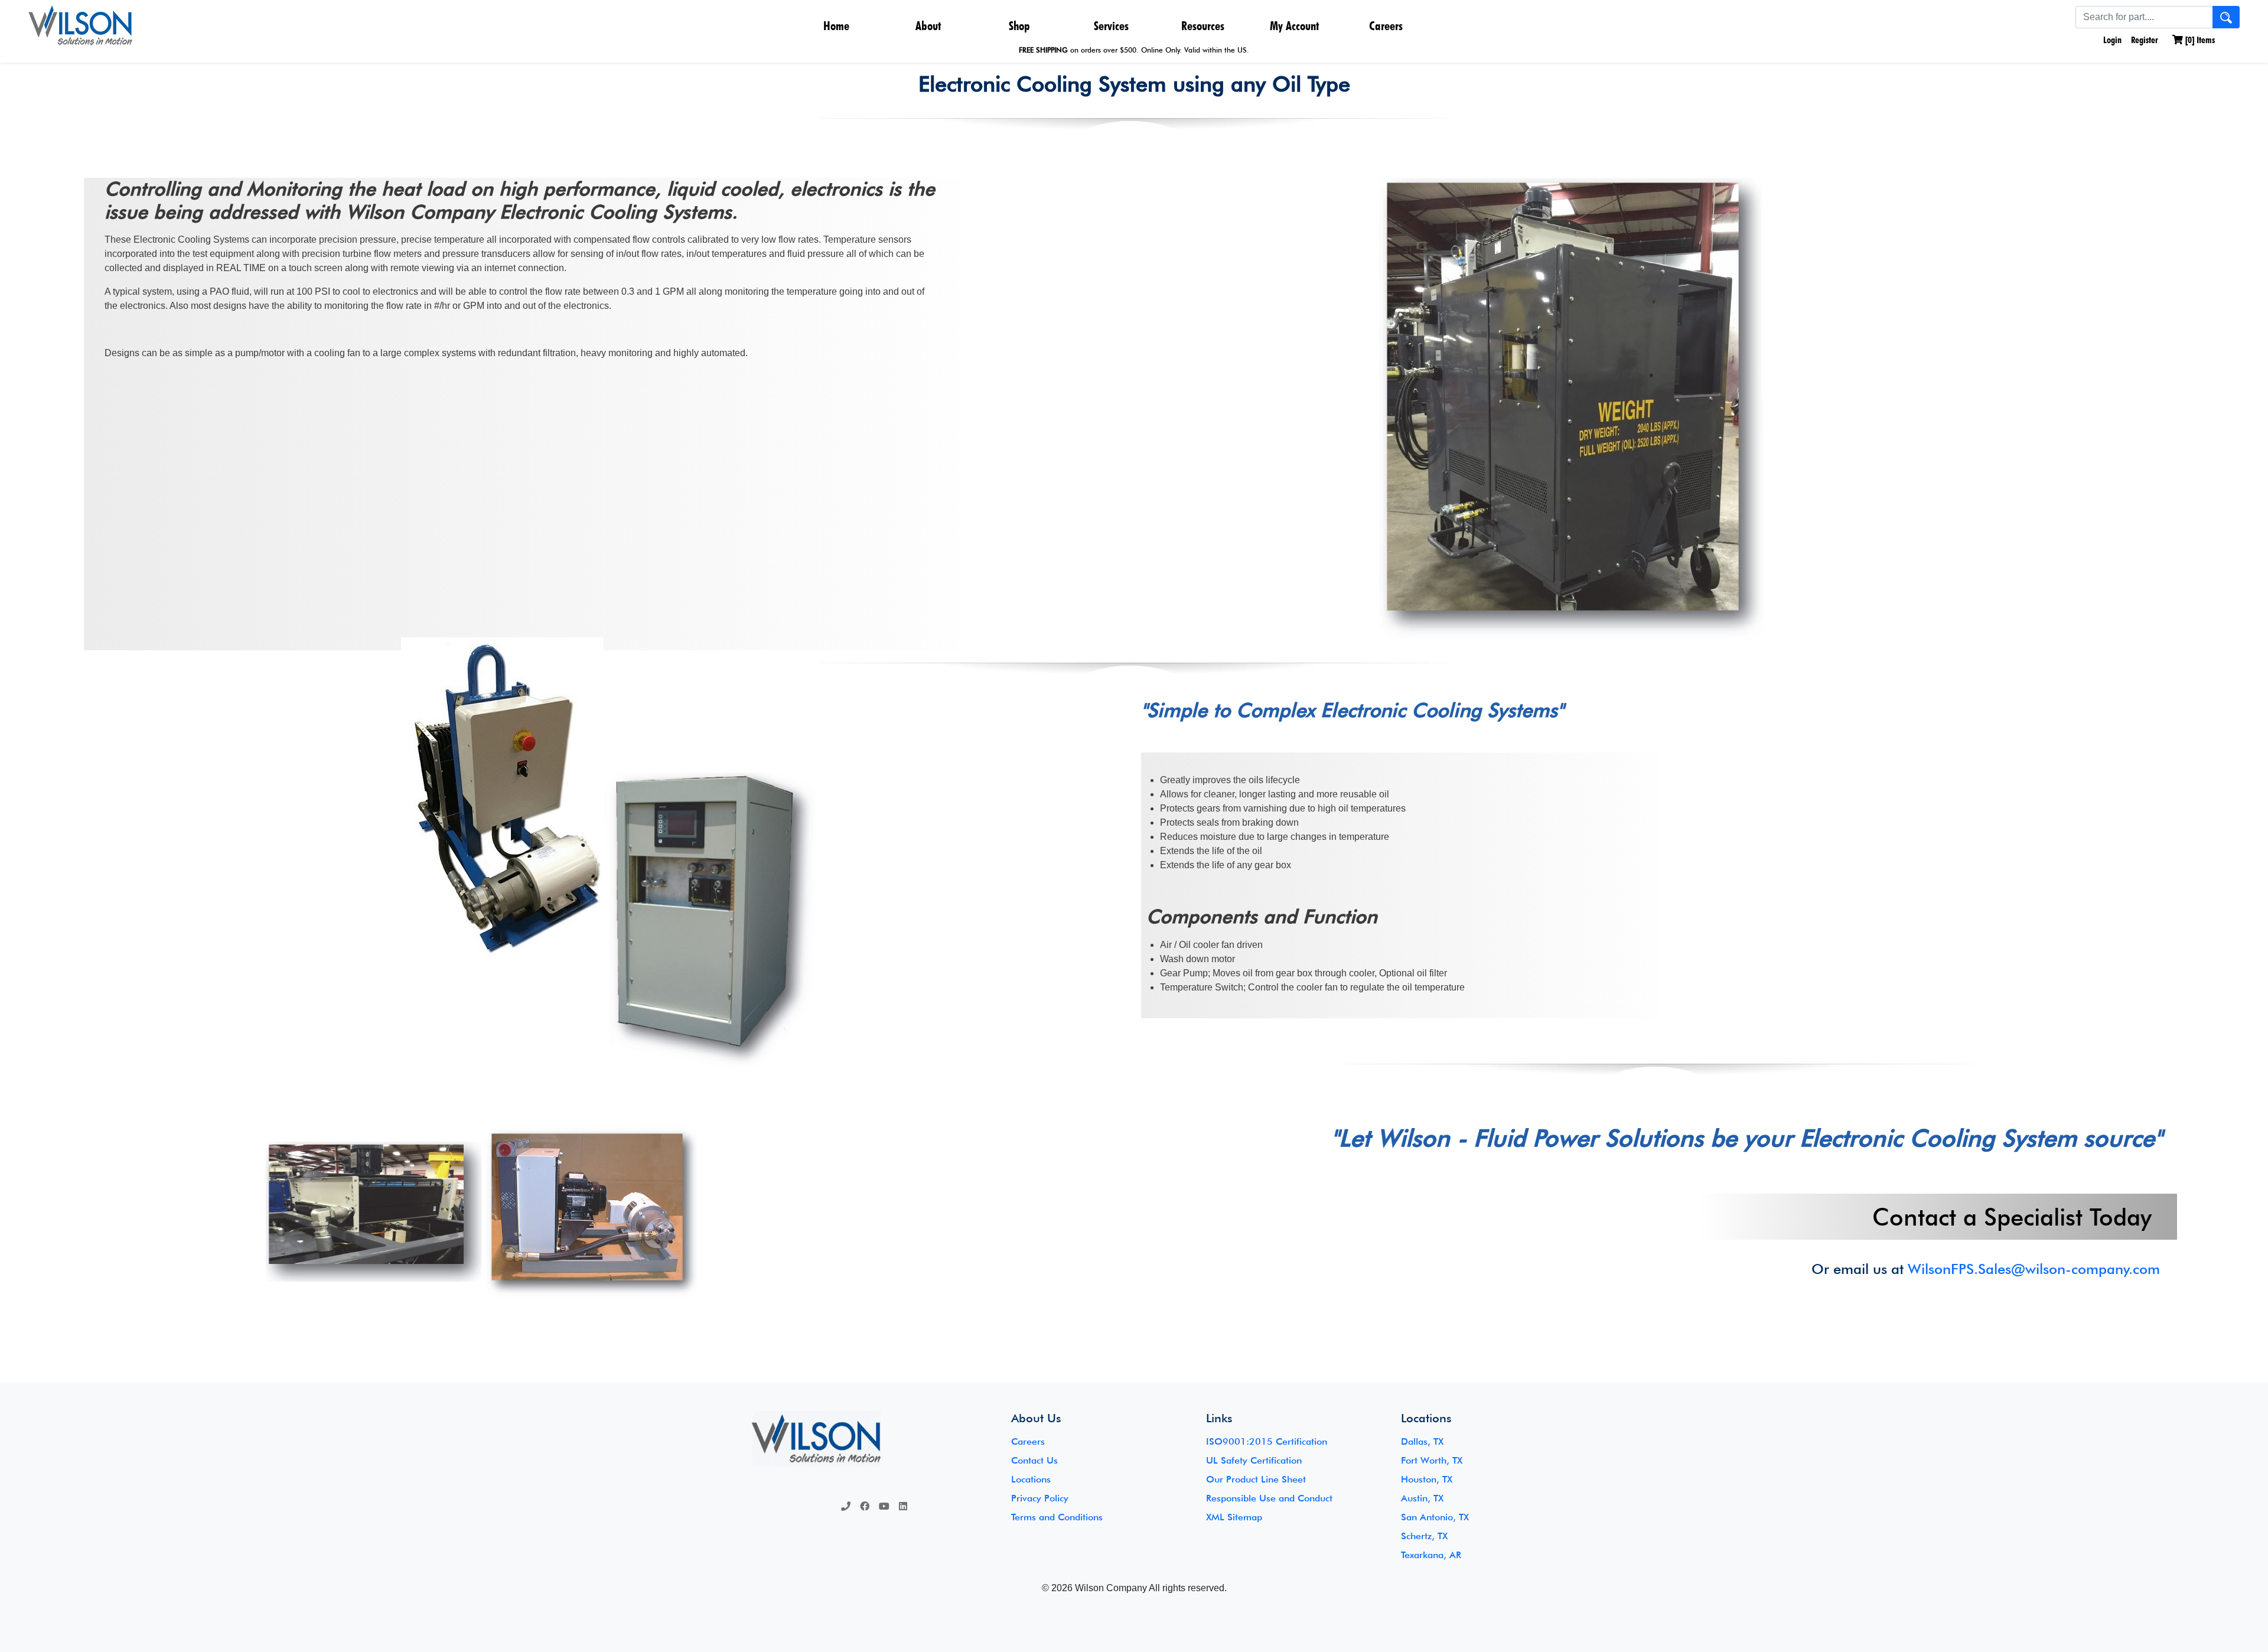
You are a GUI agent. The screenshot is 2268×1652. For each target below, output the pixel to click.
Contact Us (1034, 1460)
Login (2111, 40)
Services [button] (1111, 26)
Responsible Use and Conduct (1269, 1498)
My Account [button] (1294, 26)
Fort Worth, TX (1432, 1460)
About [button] (928, 26)
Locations (1031, 1479)
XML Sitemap (1234, 1517)
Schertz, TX (1424, 1536)
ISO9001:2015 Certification (1267, 1441)
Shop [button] (1019, 26)
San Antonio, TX (1435, 1517)
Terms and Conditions (1057, 1517)
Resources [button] (1203, 26)
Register (2145, 40)
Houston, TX (1427, 1479)
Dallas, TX (1422, 1441)
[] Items (2199, 40)
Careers (1386, 26)
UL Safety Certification (1254, 1460)
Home (836, 26)
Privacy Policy (1040, 1498)
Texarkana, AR (1431, 1555)
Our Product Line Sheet (1256, 1479)
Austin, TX (1422, 1498)
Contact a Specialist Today (2012, 1217)
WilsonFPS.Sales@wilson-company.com (2034, 1269)
